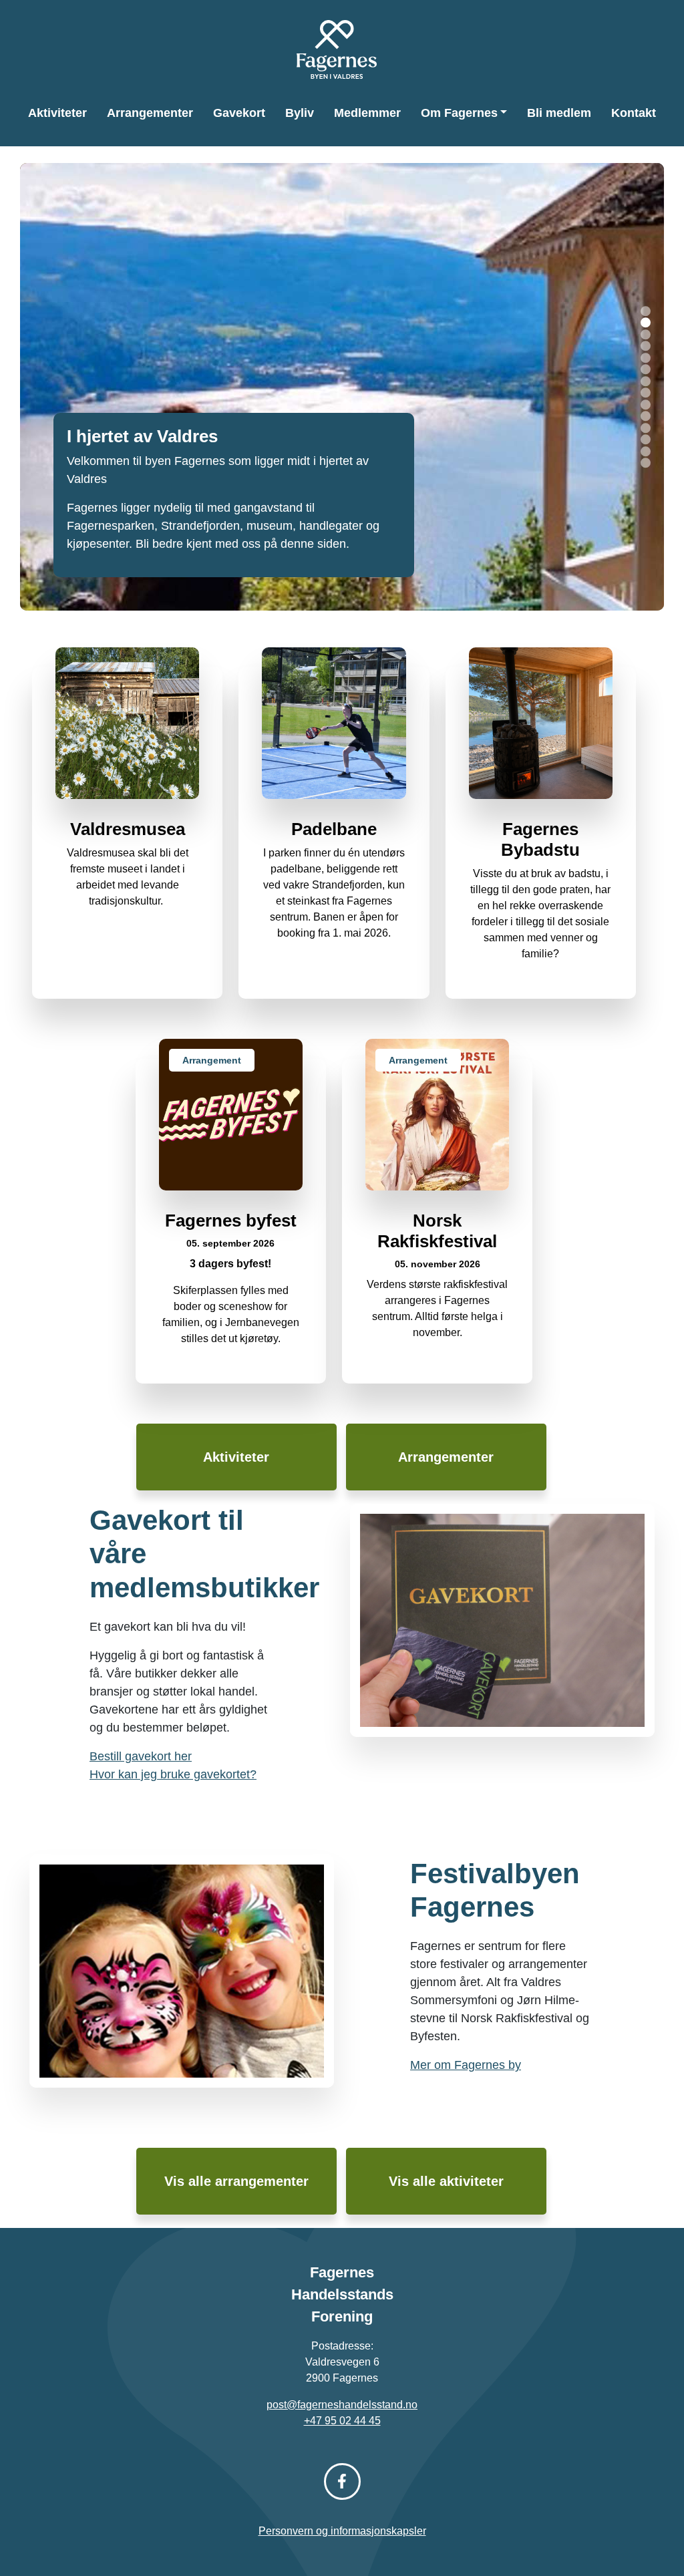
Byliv (300, 113)
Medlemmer (367, 113)
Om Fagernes (459, 113)
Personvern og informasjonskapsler (342, 2531)
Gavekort (239, 113)
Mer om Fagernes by (466, 2065)
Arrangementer (150, 113)
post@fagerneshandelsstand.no (342, 2405)
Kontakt (634, 113)
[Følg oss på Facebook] (342, 2481)
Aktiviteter (57, 113)
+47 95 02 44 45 (342, 2421)
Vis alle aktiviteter (446, 2181)
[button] (646, 311)
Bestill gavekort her (141, 1756)
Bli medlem (559, 113)
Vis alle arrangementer (236, 2181)
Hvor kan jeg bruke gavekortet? (173, 1774)
